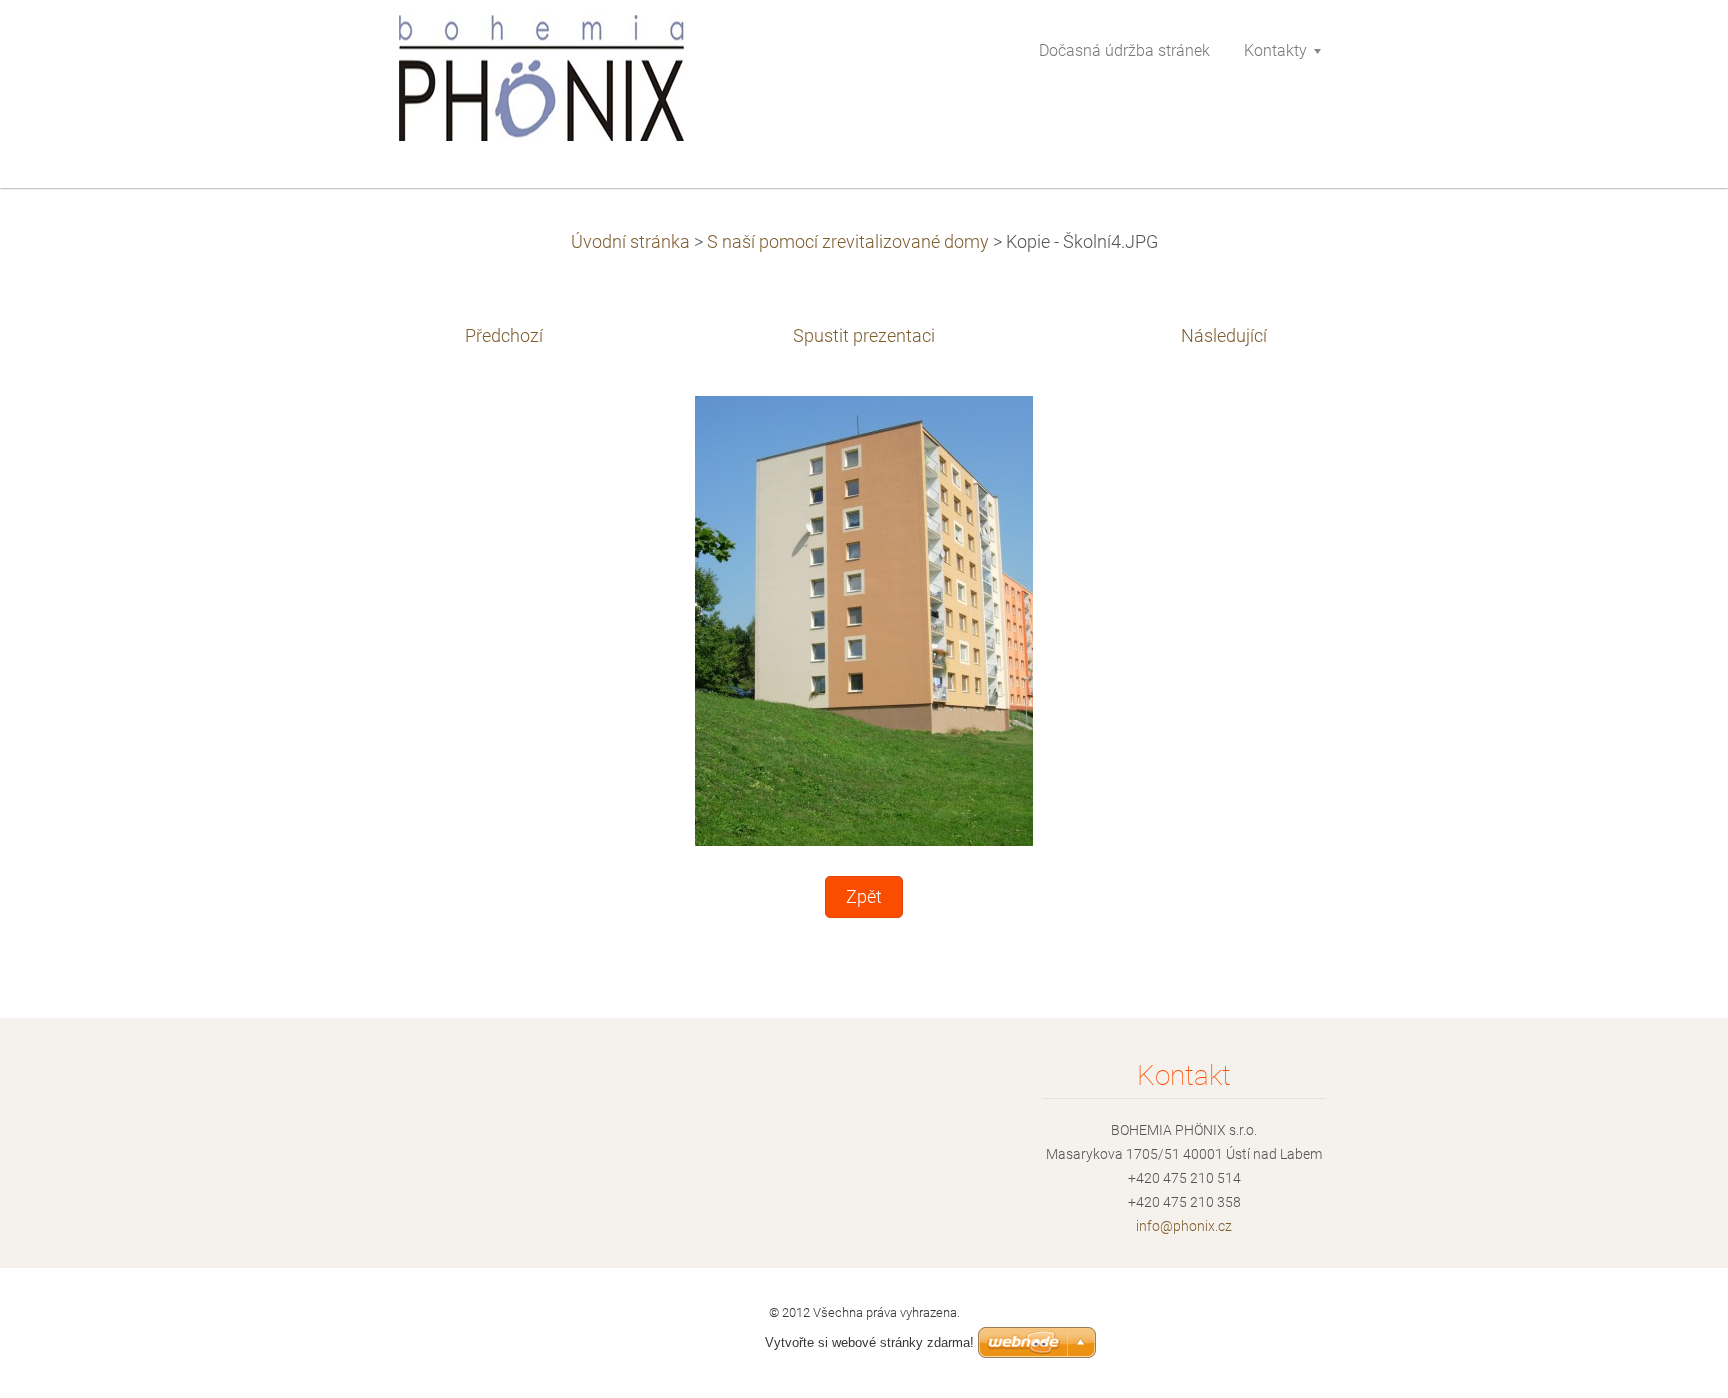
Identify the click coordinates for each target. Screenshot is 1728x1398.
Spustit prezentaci (864, 336)
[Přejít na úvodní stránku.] (543, 84)
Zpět (864, 897)
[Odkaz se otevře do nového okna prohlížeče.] (864, 619)
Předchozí (504, 336)
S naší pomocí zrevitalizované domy (848, 242)
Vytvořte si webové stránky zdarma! (869, 1342)
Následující (1224, 336)
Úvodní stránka (630, 242)
